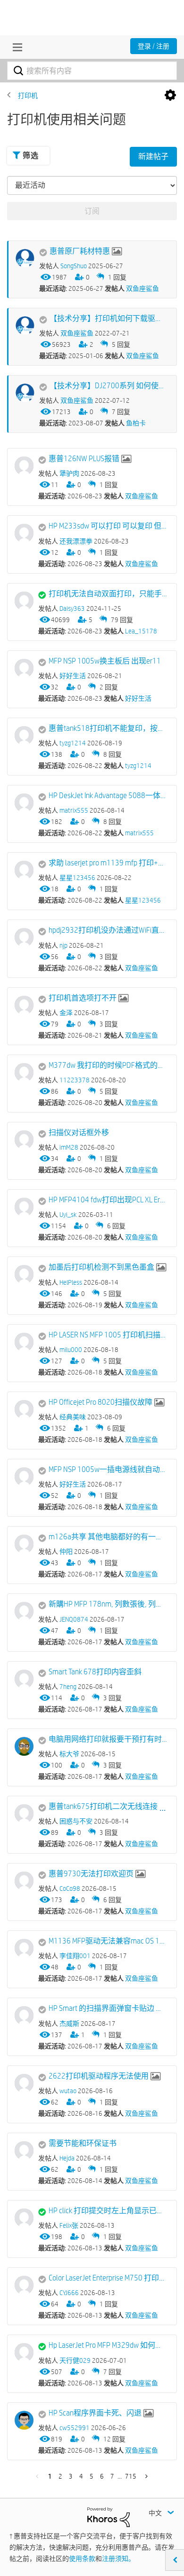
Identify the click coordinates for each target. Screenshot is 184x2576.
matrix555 (139, 833)
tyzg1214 (138, 766)
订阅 (92, 211)
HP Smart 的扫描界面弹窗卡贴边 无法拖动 (108, 2008)
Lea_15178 (141, 631)
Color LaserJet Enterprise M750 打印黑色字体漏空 (108, 2278)
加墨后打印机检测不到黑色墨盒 (101, 1267)
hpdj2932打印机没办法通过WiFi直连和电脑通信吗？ (108, 930)
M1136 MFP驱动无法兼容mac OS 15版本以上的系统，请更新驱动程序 (108, 1941)
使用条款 (82, 2559)
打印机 (28, 96)
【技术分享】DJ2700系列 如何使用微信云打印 (108, 386)
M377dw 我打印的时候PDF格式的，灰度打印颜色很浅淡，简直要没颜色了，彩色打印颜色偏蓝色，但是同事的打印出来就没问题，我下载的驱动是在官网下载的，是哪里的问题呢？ (108, 1065)
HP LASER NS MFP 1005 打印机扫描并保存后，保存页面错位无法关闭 (108, 1335)
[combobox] (92, 71)
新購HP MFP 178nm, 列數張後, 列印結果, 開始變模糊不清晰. (108, 1604)
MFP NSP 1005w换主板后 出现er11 (105, 661)
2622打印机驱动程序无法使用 (99, 2076)
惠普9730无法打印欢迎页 (91, 1874)
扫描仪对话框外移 (79, 1132)
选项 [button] (170, 96)
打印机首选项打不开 (83, 998)
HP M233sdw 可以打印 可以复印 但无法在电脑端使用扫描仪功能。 (108, 526)
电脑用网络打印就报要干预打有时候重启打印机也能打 (108, 1739)
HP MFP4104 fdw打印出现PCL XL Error (108, 1200)
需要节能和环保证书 (83, 2143)
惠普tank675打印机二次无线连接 (103, 1806)
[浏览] (15, 47)
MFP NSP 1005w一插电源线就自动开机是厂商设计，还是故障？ (108, 1469)
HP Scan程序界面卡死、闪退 (95, 2413)
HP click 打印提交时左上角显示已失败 (108, 2211)
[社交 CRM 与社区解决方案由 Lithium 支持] (109, 2517)
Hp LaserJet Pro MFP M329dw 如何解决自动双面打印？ (108, 2345)
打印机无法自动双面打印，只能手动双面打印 (108, 594)
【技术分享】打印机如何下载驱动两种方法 (108, 318)
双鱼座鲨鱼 (142, 288)
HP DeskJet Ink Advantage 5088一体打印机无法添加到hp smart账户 (108, 796)
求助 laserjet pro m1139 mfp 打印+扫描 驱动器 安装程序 (108, 863)
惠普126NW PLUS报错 (84, 459)
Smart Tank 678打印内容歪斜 (95, 1672)
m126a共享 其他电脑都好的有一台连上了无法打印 (108, 1537)
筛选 (30, 156)
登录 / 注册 (154, 46)
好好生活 (138, 698)
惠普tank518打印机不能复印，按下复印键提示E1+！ (108, 728)
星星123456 (143, 900)
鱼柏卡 (136, 423)
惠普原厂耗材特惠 (80, 251)
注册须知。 (118, 2559)
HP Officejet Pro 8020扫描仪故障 (100, 1402)
